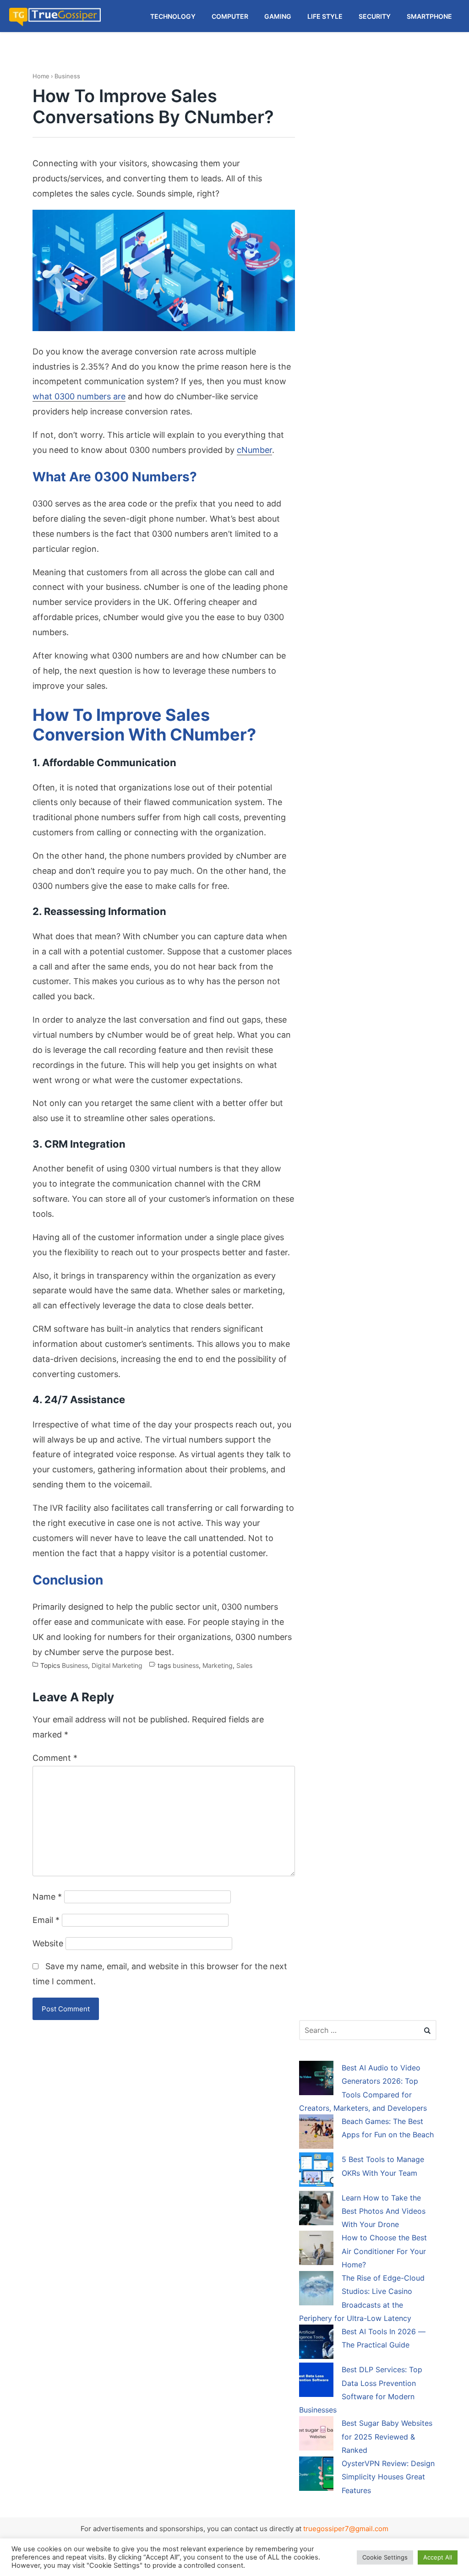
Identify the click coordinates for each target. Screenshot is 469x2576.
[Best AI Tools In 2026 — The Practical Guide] (316, 2343)
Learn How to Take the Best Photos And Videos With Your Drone (384, 2211)
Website (48, 1943)
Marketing (218, 1665)
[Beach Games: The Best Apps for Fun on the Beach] (316, 2133)
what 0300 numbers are (79, 396)
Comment (55, 1758)
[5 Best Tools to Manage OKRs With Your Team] (316, 2171)
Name (47, 1897)
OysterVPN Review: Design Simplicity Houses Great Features (388, 2477)
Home (41, 76)
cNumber (254, 450)
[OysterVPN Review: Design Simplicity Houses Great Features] (316, 2475)
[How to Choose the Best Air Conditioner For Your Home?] (316, 2249)
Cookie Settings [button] (385, 2557)
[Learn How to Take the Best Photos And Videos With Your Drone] (316, 2210)
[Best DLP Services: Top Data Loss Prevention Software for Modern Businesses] (316, 2381)
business (186, 1665)
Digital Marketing (117, 1665)
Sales (244, 1665)
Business (67, 76)
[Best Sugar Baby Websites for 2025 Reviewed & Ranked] (316, 2435)
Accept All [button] (438, 2557)
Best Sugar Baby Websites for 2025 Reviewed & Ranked (387, 2437)
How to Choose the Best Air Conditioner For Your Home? (384, 2251)
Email (46, 1920)
